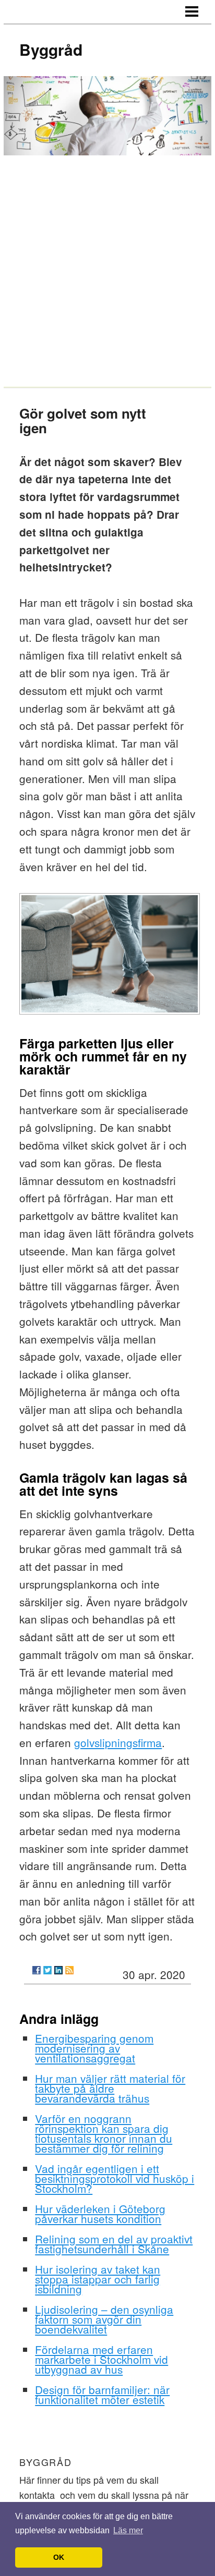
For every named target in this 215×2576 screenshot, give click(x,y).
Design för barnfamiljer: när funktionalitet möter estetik (102, 2394)
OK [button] (59, 2557)
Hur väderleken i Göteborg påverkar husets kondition (100, 2213)
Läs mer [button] (128, 2530)
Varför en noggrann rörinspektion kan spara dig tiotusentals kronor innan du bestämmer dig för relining (104, 2133)
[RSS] (69, 1970)
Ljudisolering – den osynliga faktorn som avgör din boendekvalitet (104, 2319)
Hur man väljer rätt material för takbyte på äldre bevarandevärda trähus (110, 2088)
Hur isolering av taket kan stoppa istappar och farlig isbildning (98, 2279)
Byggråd (51, 49)
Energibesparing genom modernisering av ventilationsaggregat (94, 2048)
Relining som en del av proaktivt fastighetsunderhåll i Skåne (114, 2244)
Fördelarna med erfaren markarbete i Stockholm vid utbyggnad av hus (101, 2359)
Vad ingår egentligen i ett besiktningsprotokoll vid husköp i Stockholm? (115, 2178)
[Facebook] (37, 1970)
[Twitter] (47, 1970)
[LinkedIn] (58, 1970)
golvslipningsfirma (118, 1742)
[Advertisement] (107, 270)
